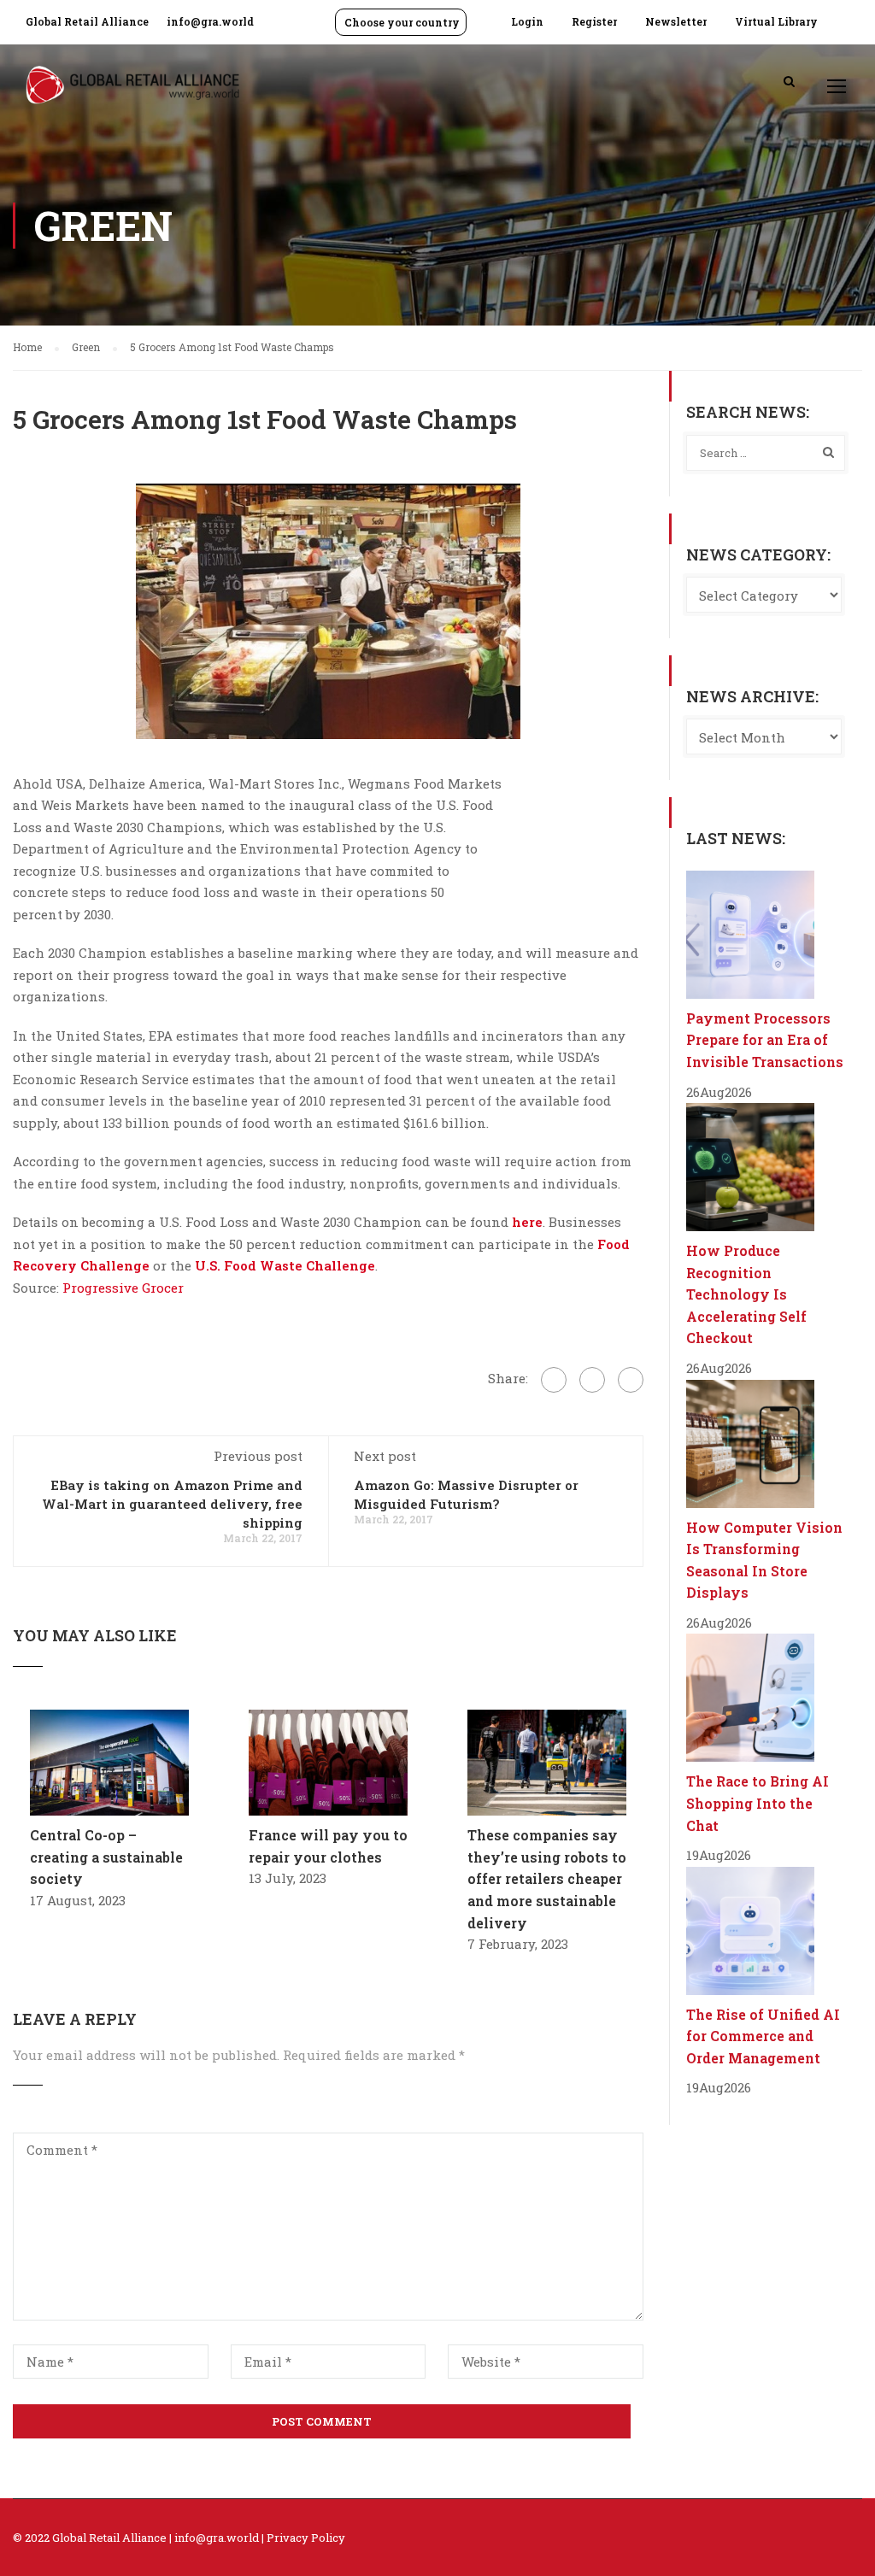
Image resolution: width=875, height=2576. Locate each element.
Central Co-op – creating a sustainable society (106, 1857)
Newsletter (676, 21)
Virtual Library (776, 21)
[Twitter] (592, 1380)
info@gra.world (210, 21)
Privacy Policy (306, 2538)
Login (527, 21)
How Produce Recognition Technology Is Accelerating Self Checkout (746, 1294)
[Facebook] (554, 1380)
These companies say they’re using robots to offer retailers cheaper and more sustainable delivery (547, 1878)
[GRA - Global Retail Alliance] (132, 94)
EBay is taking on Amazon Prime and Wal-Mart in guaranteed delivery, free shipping (172, 1504)
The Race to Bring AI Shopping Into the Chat (758, 1803)
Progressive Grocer (121, 1288)
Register (594, 21)
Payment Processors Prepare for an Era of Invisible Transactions (765, 1040)
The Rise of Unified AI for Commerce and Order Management (763, 2036)
